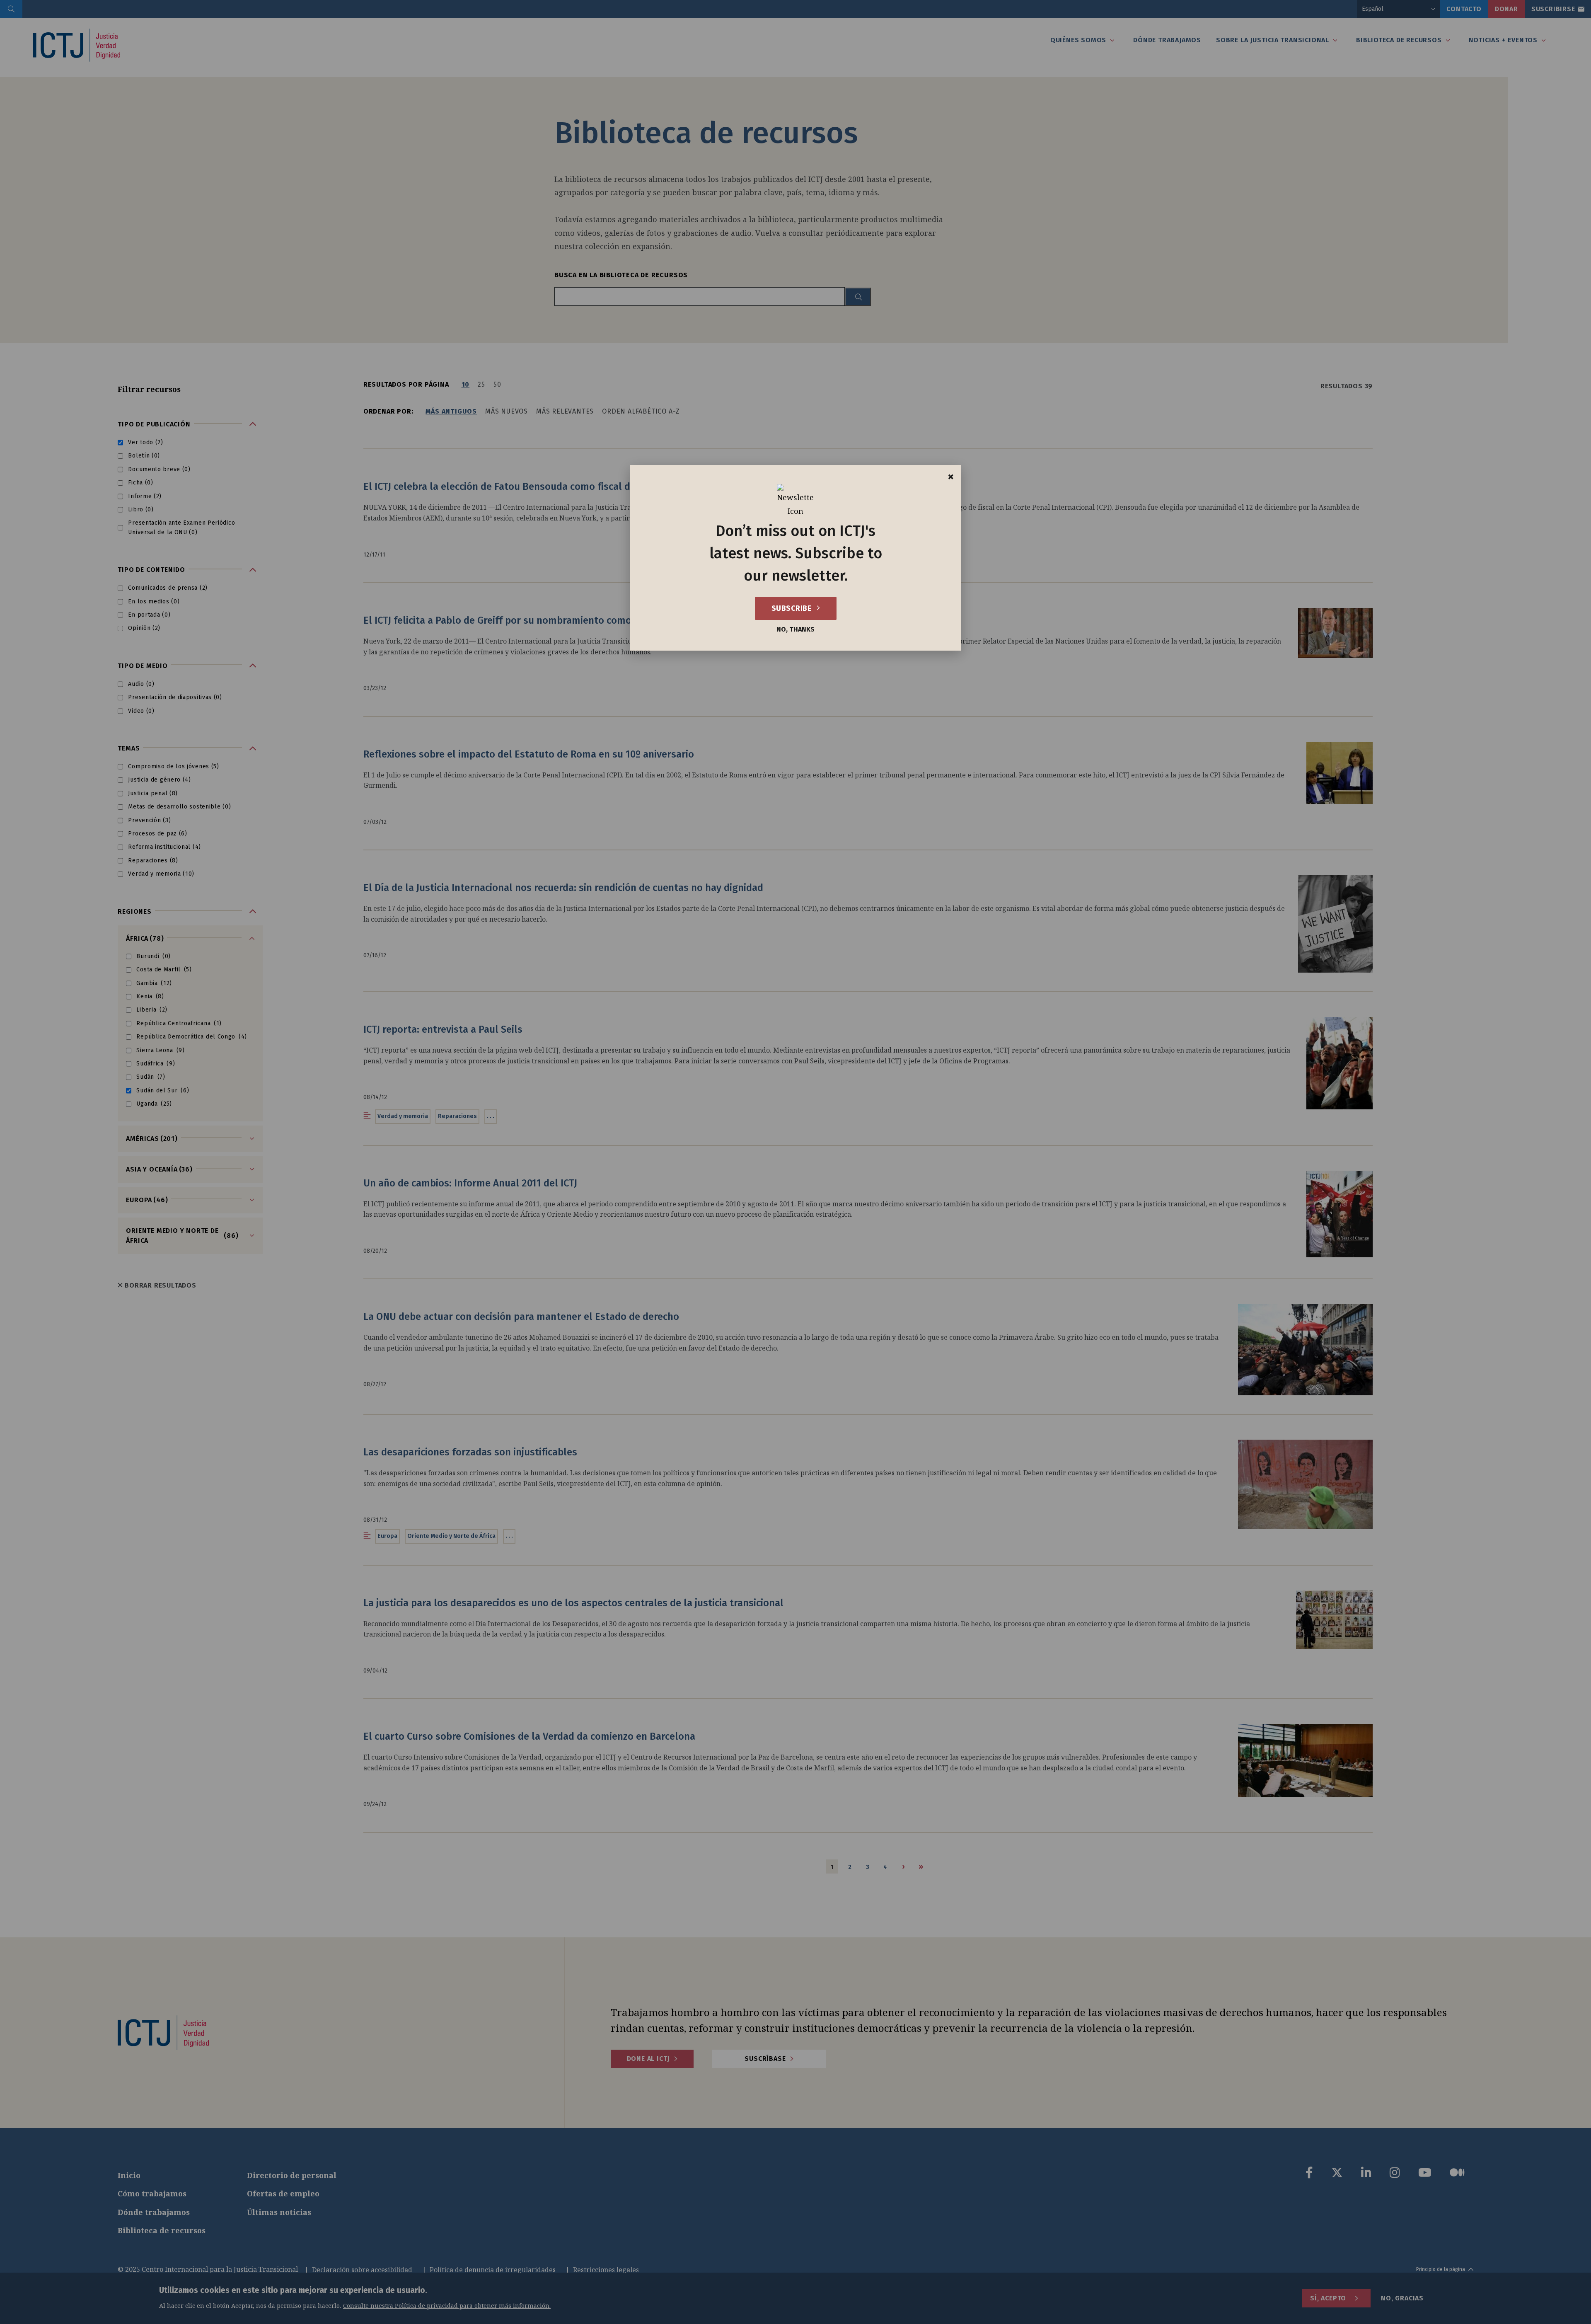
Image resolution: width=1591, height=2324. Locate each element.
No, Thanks (795, 629)
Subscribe (792, 608)
